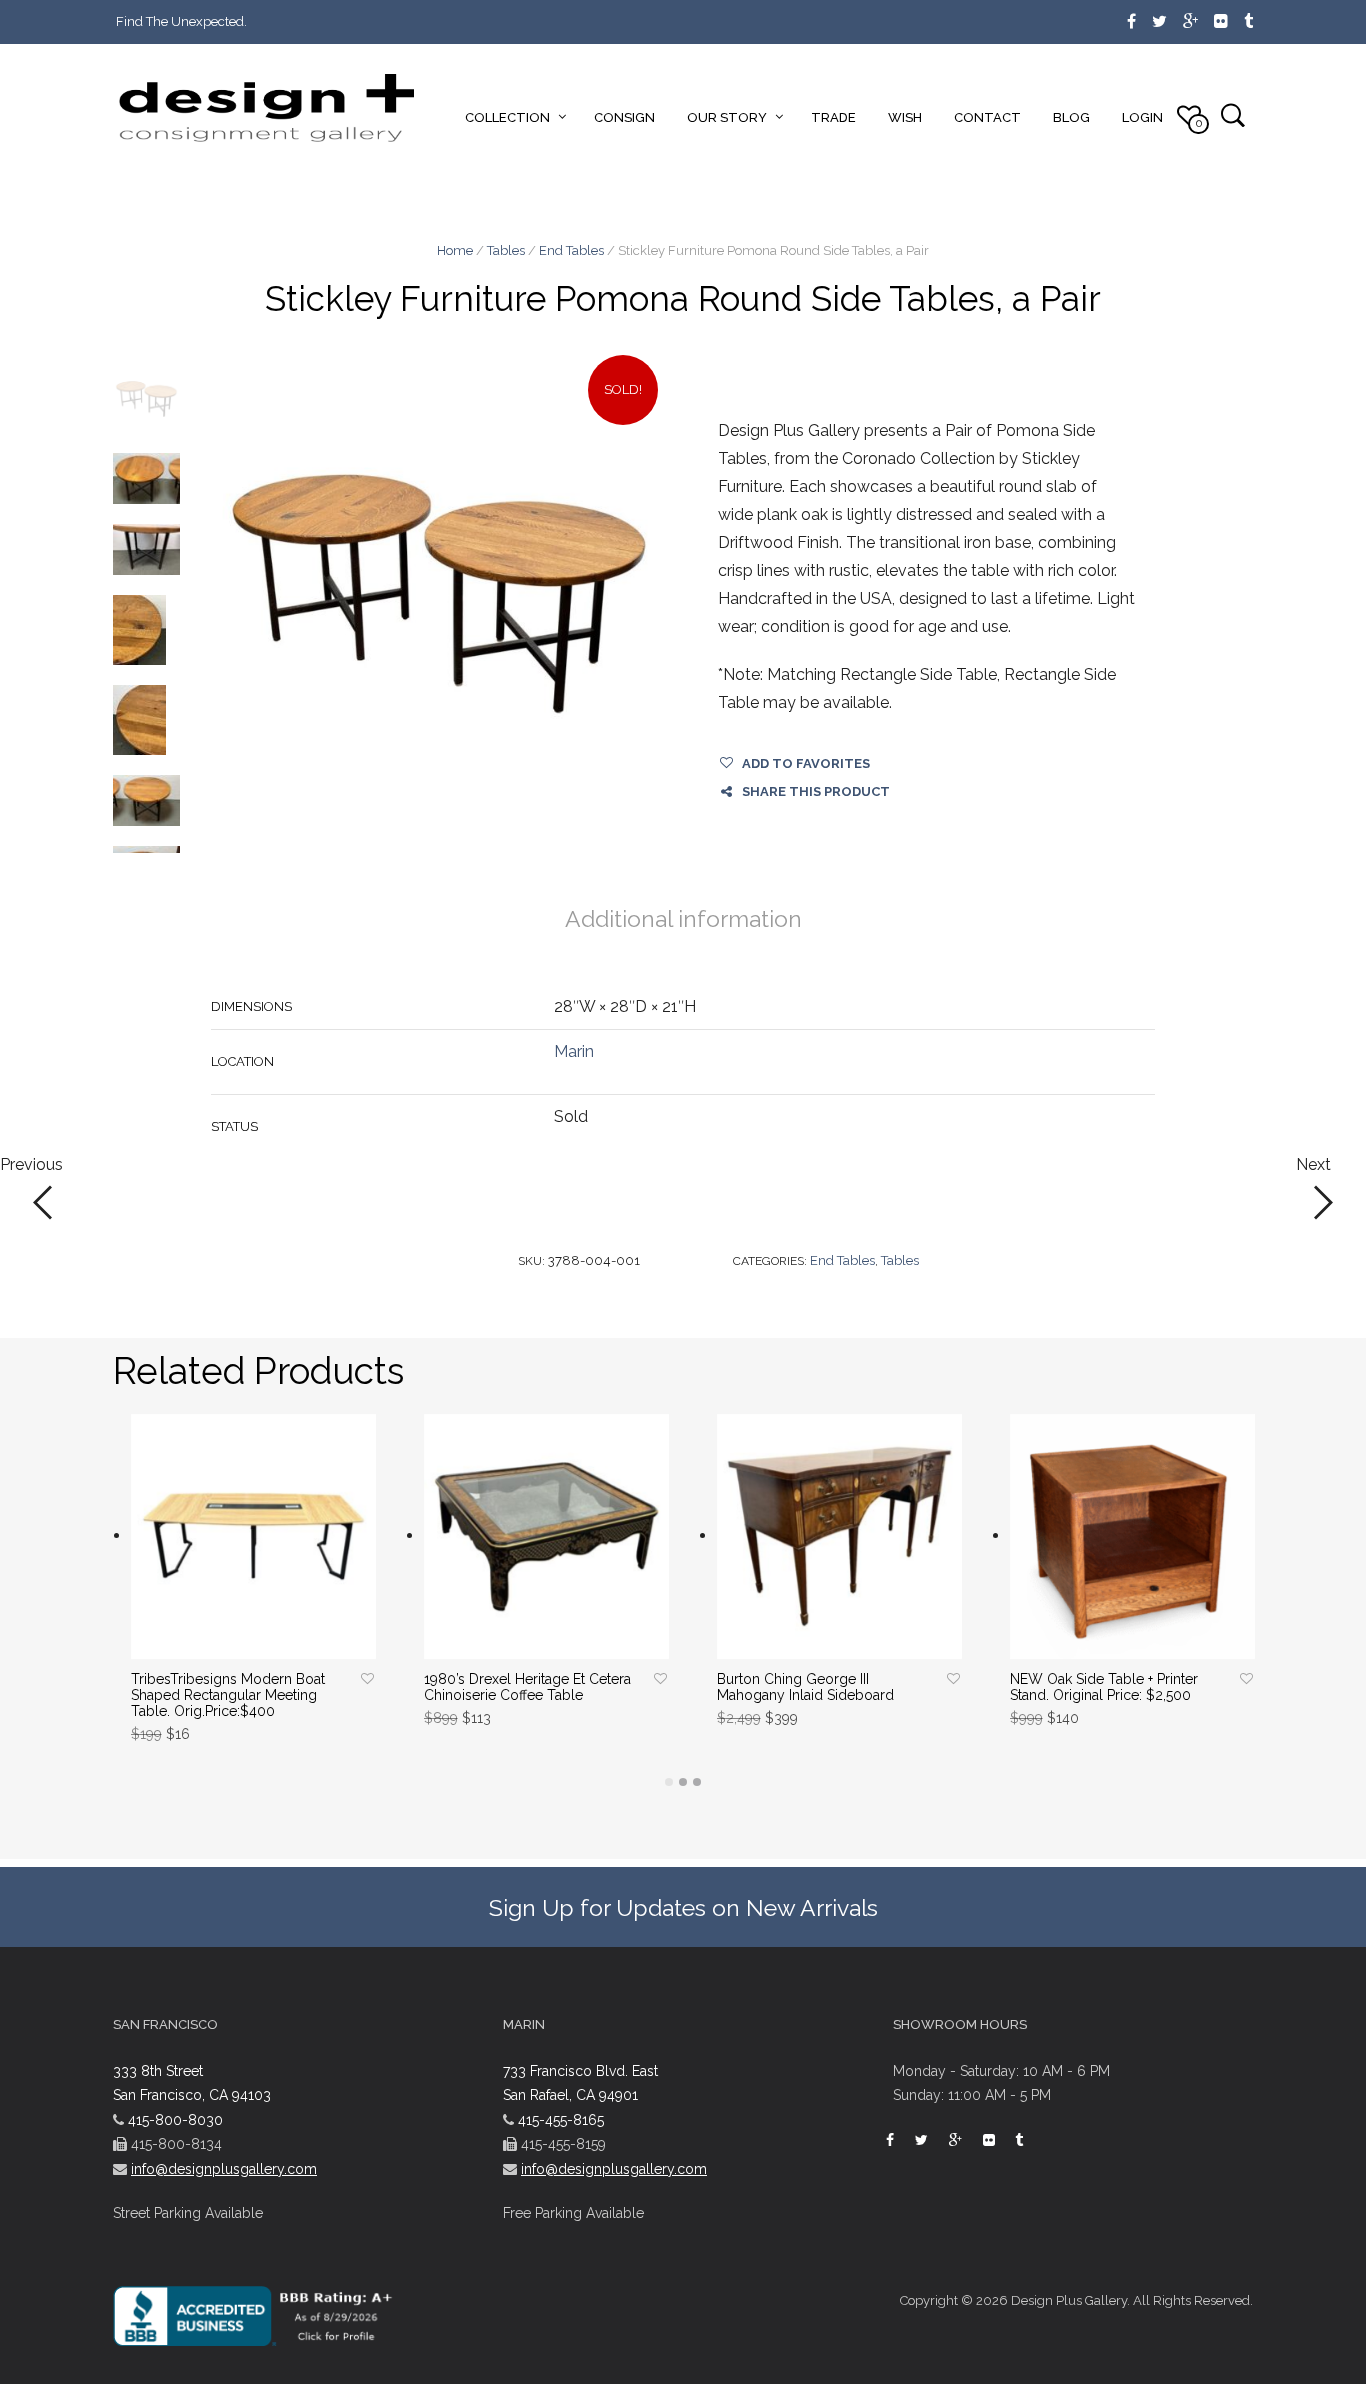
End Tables (571, 250)
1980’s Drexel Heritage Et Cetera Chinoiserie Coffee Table (527, 1687)
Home (455, 250)
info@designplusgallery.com (224, 2169)
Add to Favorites (806, 763)
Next (1313, 1165)
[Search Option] (1232, 114)
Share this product (816, 791)
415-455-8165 (561, 2120)
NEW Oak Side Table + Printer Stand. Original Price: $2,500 (1104, 1687)
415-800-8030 (175, 2120)
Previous (31, 1165)
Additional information (683, 918)
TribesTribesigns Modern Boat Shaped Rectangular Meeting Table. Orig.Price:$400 (228, 1695)
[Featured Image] (439, 594)
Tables (506, 250)
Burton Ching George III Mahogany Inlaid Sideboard (805, 1687)
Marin (574, 1051)
